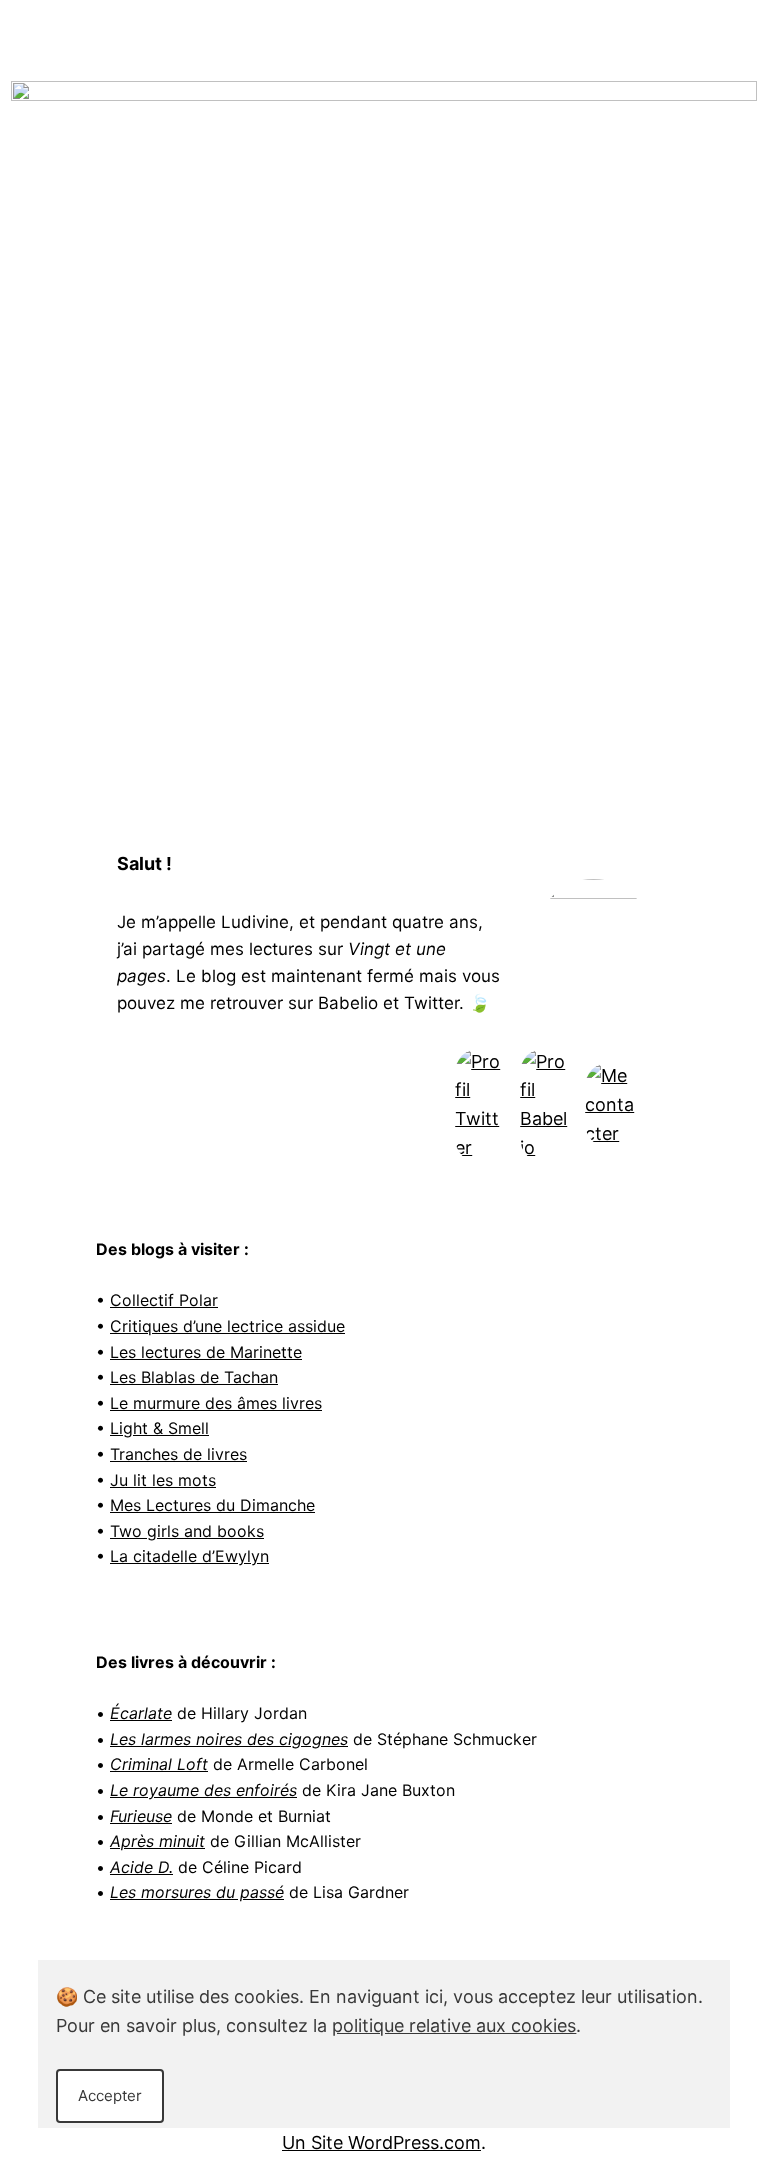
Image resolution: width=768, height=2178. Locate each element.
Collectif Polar (164, 1300)
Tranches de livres (178, 1454)
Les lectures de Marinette (206, 1352)
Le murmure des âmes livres (216, 1403)
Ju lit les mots (163, 1480)
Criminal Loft (159, 1764)
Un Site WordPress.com (381, 2142)
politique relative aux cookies (454, 2025)
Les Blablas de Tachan (194, 1377)
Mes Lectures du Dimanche (212, 1505)
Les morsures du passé (197, 1892)
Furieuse (141, 1816)
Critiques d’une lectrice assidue (227, 1326)
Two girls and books (187, 1531)
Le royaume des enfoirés (203, 1790)
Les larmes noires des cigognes (229, 1739)
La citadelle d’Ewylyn (189, 1556)
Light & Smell (159, 1428)
